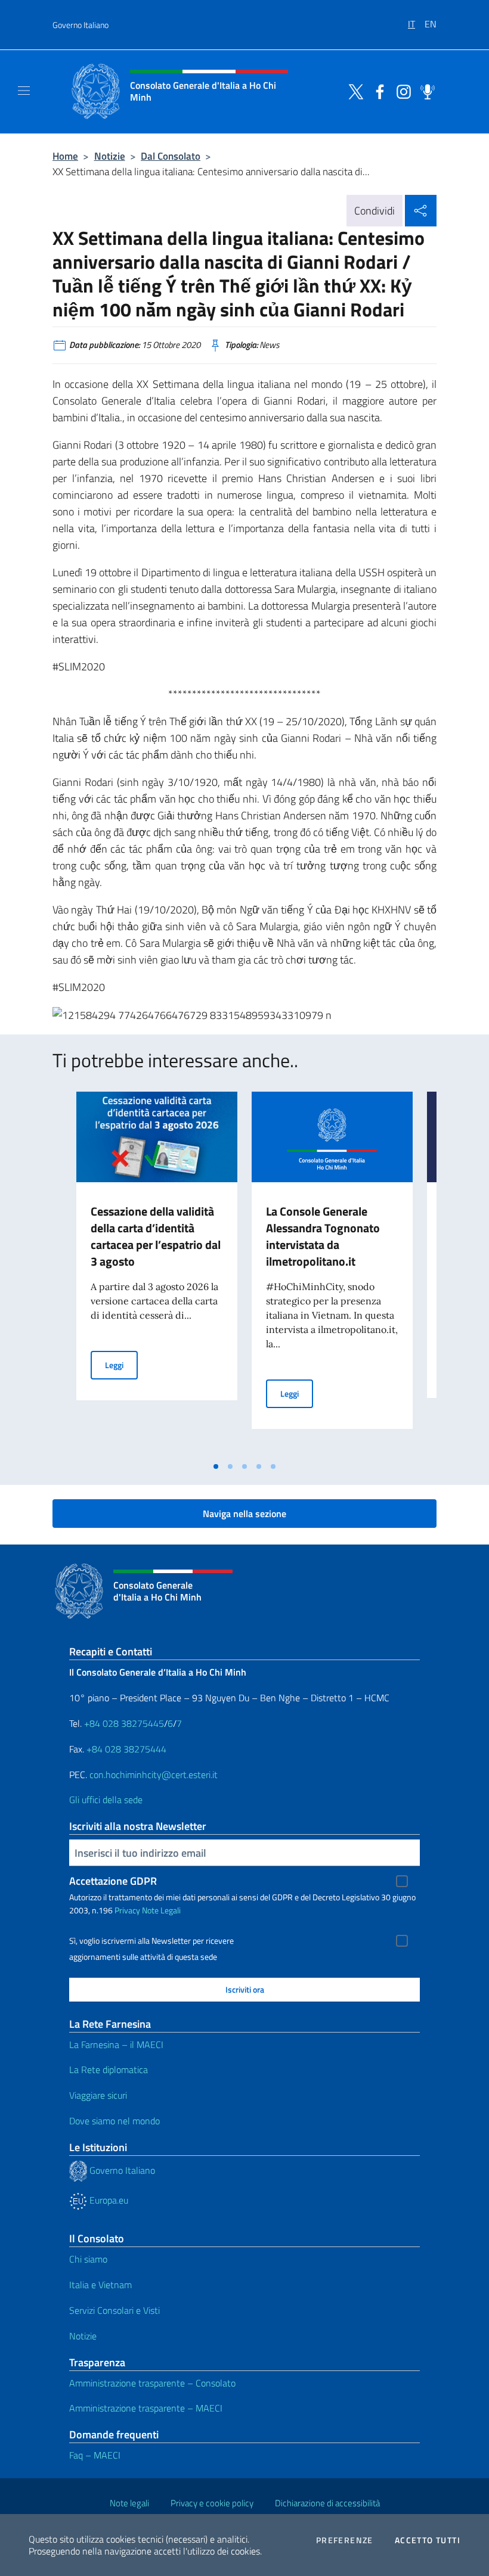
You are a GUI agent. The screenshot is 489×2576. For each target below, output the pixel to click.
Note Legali (161, 1910)
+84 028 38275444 (126, 1749)
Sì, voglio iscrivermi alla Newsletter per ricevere (151, 1941)
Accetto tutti (428, 2540)
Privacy (127, 1910)
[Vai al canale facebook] (377, 91)
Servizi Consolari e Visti (114, 2310)
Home (65, 156)
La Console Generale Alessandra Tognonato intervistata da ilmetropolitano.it (323, 1236)
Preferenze (345, 2540)
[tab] (216, 1466)
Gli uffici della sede (106, 1800)
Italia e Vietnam (100, 2285)
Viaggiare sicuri (98, 2095)
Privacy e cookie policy (212, 2503)
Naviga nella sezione (244, 1514)
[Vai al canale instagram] (401, 91)
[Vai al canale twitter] (353, 91)
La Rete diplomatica (109, 2069)
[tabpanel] (157, 1273)
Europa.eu (108, 2200)
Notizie (110, 156)
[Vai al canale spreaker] (425, 91)
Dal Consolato (171, 156)
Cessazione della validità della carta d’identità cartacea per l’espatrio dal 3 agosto (156, 1236)
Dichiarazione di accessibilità (327, 2503)
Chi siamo (88, 2259)
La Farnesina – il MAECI (116, 2044)
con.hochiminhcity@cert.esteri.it (154, 1775)
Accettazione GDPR (113, 1881)
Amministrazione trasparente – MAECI (146, 2408)
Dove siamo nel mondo (114, 2121)
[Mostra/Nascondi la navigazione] (24, 91)
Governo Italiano (81, 25)
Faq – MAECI (95, 2455)
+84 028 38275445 (124, 1723)
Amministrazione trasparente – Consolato (152, 2383)
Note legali (129, 2503)
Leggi (121, 1365)
